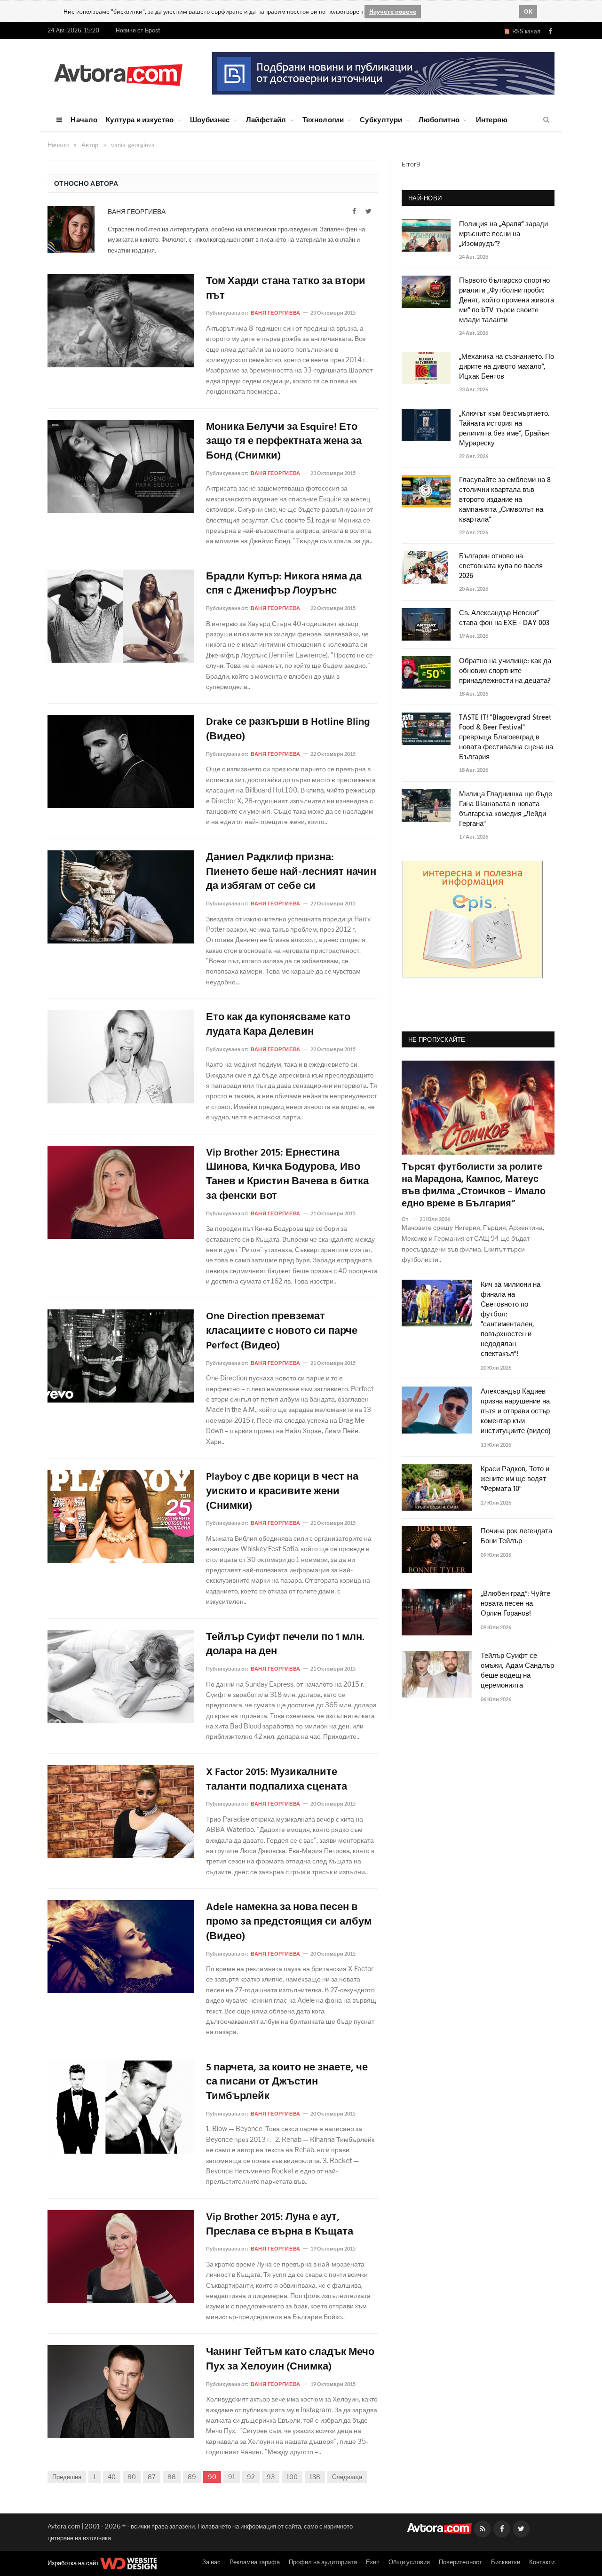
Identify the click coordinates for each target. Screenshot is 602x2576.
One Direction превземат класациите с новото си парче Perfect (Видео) (282, 1332)
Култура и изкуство (140, 119)
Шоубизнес (210, 119)
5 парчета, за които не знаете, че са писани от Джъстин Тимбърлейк (287, 2083)
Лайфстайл (266, 119)
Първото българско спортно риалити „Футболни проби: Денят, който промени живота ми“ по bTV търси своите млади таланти (507, 301)
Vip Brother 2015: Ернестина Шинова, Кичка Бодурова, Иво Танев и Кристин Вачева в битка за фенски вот (287, 1175)
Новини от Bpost (138, 30)
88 (172, 2477)
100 (292, 2477)
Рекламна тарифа (255, 2562)
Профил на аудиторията (323, 2562)
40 (112, 2477)
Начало (84, 119)
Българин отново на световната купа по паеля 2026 (501, 567)
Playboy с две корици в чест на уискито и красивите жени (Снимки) (282, 1492)
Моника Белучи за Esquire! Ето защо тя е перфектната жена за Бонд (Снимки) (284, 442)
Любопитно (439, 119)
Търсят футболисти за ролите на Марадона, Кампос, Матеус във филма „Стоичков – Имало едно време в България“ (474, 1186)
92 (251, 2477)
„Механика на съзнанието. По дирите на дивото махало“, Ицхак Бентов (507, 367)
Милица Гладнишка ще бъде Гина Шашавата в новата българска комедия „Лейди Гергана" (506, 809)
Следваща (347, 2477)
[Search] (546, 120)
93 (271, 2477)
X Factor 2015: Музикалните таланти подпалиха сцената (277, 1780)
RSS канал (525, 31)
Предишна (67, 2477)
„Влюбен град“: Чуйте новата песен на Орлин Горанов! (515, 1604)
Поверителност (460, 2562)
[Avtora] (118, 73)
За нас (211, 2562)
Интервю (492, 119)
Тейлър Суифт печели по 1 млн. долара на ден (285, 1645)
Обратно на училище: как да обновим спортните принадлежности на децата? (505, 671)
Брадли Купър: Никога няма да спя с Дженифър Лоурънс (284, 585)
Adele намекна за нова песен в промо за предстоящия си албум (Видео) (289, 1922)
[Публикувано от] (409, 1219)
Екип (373, 2562)
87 (152, 2477)
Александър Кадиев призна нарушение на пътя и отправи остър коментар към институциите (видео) (516, 1412)
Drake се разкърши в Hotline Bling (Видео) (288, 730)
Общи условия (409, 2562)
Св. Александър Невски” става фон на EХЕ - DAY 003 (504, 618)
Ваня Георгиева (137, 211)
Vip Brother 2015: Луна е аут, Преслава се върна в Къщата (280, 2225)
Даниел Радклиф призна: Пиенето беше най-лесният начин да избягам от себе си (291, 872)
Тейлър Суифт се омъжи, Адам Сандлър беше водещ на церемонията (517, 1671)
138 (315, 2477)
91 (232, 2477)
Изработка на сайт (74, 2563)
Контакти (542, 2562)
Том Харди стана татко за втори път (286, 289)
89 (192, 2477)
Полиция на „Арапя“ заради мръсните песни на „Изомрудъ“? (503, 234)
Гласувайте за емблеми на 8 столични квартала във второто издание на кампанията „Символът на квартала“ (505, 500)
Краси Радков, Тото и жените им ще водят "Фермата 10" (515, 1479)
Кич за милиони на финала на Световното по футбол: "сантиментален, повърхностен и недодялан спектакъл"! (511, 1320)
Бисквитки (506, 2562)
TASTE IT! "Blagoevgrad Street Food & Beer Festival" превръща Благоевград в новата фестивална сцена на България (506, 738)
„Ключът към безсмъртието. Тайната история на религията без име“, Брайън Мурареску (504, 429)
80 (132, 2477)
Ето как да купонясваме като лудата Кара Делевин (278, 1025)
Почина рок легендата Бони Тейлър (516, 1537)
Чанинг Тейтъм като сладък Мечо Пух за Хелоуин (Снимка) (290, 2360)
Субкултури (381, 119)
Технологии (323, 119)
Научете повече (393, 12)
